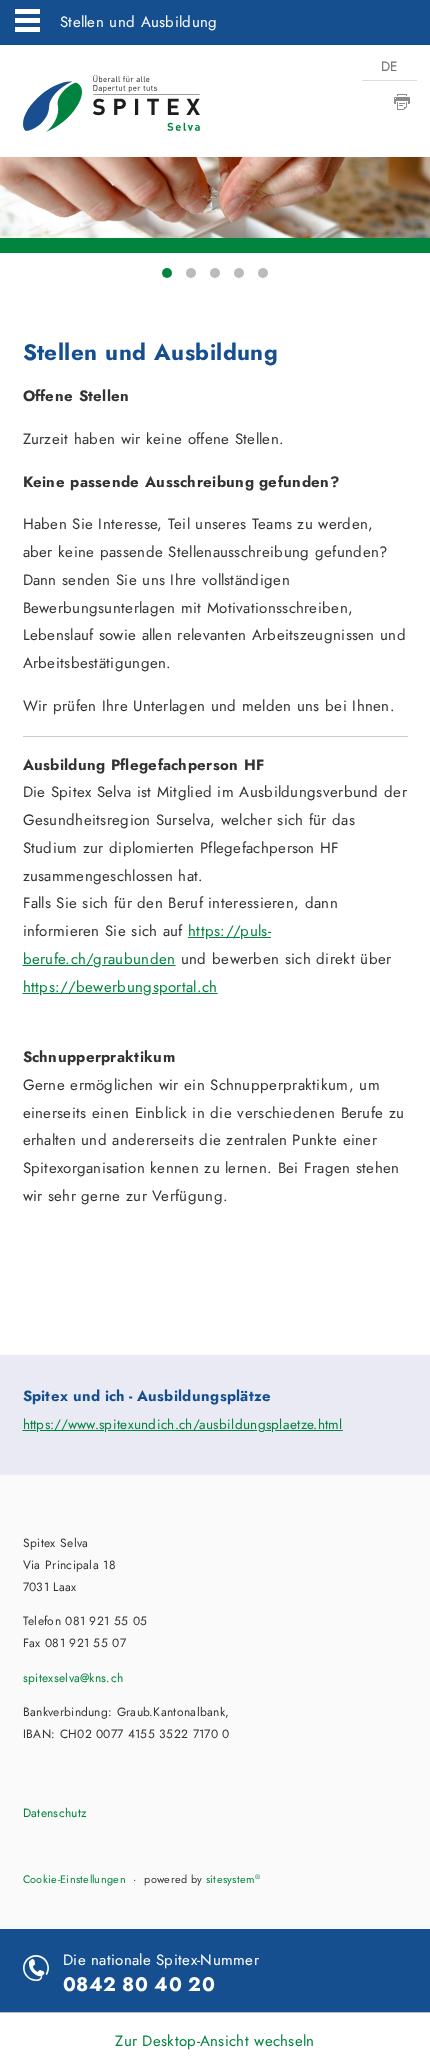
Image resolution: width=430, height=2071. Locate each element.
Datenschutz (55, 1813)
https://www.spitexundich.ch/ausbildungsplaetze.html (183, 1424)
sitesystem (233, 1879)
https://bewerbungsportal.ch (120, 987)
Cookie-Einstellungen (74, 1879)
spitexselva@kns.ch (73, 1678)
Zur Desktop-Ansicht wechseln (214, 2041)
